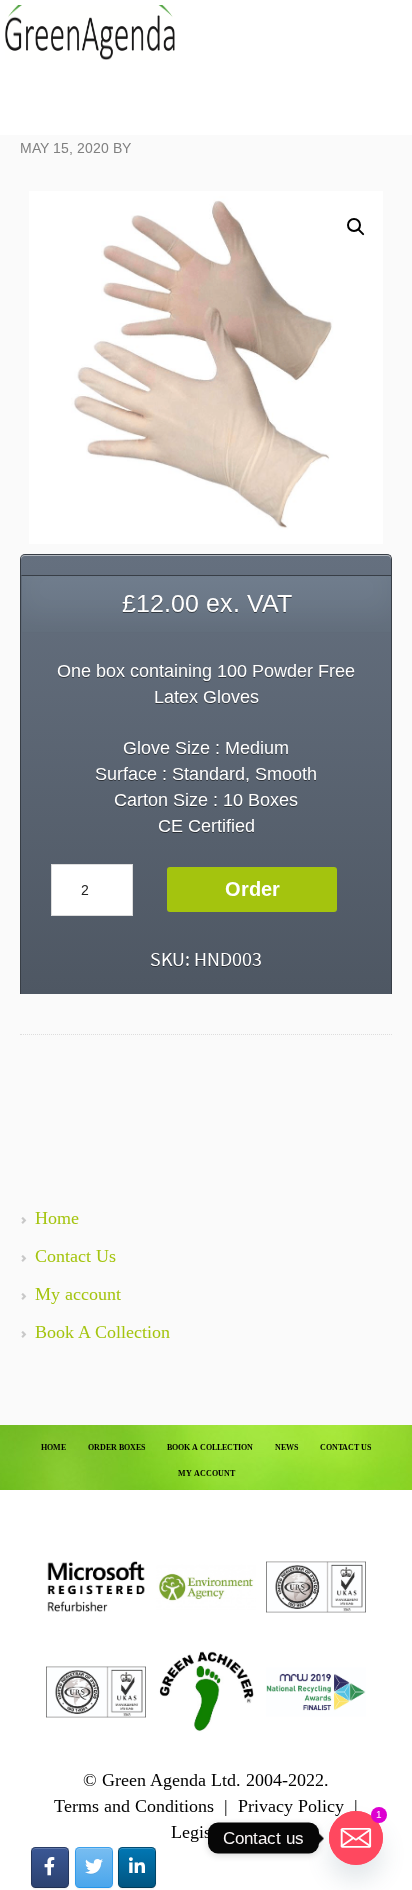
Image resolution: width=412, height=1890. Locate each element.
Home (57, 1218)
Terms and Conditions (134, 1806)
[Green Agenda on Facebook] (50, 1867)
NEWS (286, 1447)
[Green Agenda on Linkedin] (137, 1867)
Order (252, 889)
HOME (53, 1447)
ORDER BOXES (116, 1447)
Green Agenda (90, 32)
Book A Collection (102, 1332)
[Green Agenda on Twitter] (94, 1867)
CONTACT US (345, 1447)
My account (78, 1294)
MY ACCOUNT (206, 1473)
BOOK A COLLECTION (210, 1447)
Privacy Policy (291, 1806)
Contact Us (75, 1256)
